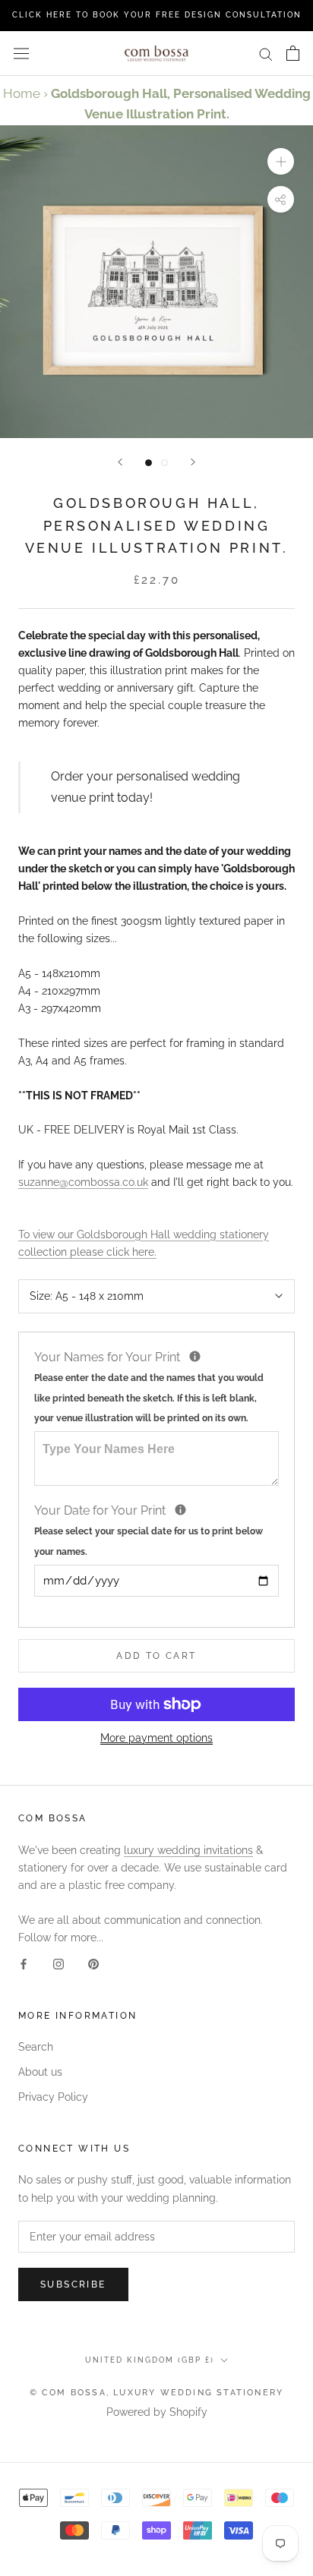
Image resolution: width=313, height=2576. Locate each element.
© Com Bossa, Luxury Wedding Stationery (157, 2393)
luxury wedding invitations (188, 1850)
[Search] (266, 54)
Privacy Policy (53, 2097)
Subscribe (73, 2284)
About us (40, 2072)
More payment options (156, 1738)
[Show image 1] (149, 463)
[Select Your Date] (180, 1510)
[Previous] (120, 462)
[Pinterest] (93, 1964)
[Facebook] (24, 1964)
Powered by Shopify (157, 2412)
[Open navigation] (21, 53)
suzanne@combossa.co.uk (83, 1182)
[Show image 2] (164, 463)
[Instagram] (58, 1964)
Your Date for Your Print (149, 1529)
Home (22, 93)
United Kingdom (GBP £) (150, 2360)
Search (36, 2047)
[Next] (193, 462)
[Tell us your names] (195, 1356)
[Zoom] (281, 161)
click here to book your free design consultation (157, 15)
